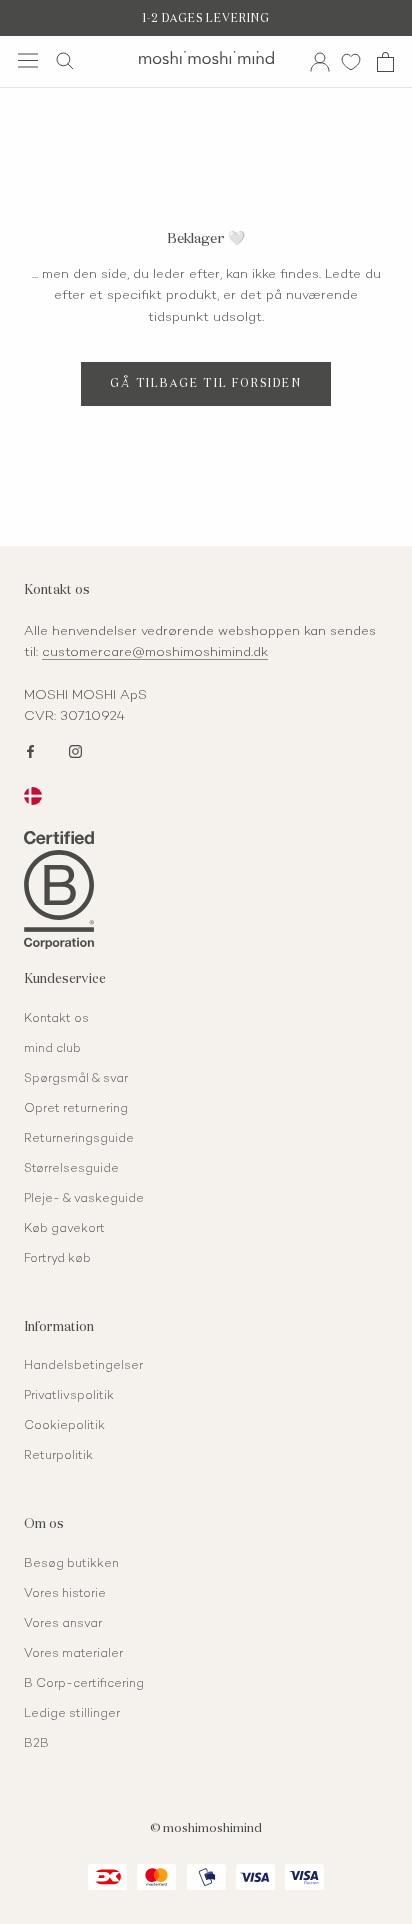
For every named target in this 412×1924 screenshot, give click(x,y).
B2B (36, 1744)
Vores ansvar (63, 1624)
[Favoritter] (351, 61)
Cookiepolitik (64, 1426)
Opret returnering (76, 1109)
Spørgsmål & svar (76, 1079)
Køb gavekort (64, 1229)
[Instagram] (75, 750)
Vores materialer (73, 1654)
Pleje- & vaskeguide (84, 1199)
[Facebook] (30, 750)
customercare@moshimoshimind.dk (155, 653)
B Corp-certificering (84, 1684)
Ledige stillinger (72, 1714)
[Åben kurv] (385, 62)
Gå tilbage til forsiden (206, 383)
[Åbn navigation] (28, 60)
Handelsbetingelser (83, 1366)
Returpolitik (58, 1456)
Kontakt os (56, 1019)
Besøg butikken (71, 1564)
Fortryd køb (57, 1259)
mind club (52, 1049)
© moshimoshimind (206, 1829)
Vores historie (65, 1594)
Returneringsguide (79, 1139)
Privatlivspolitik (69, 1396)
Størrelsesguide (71, 1169)
